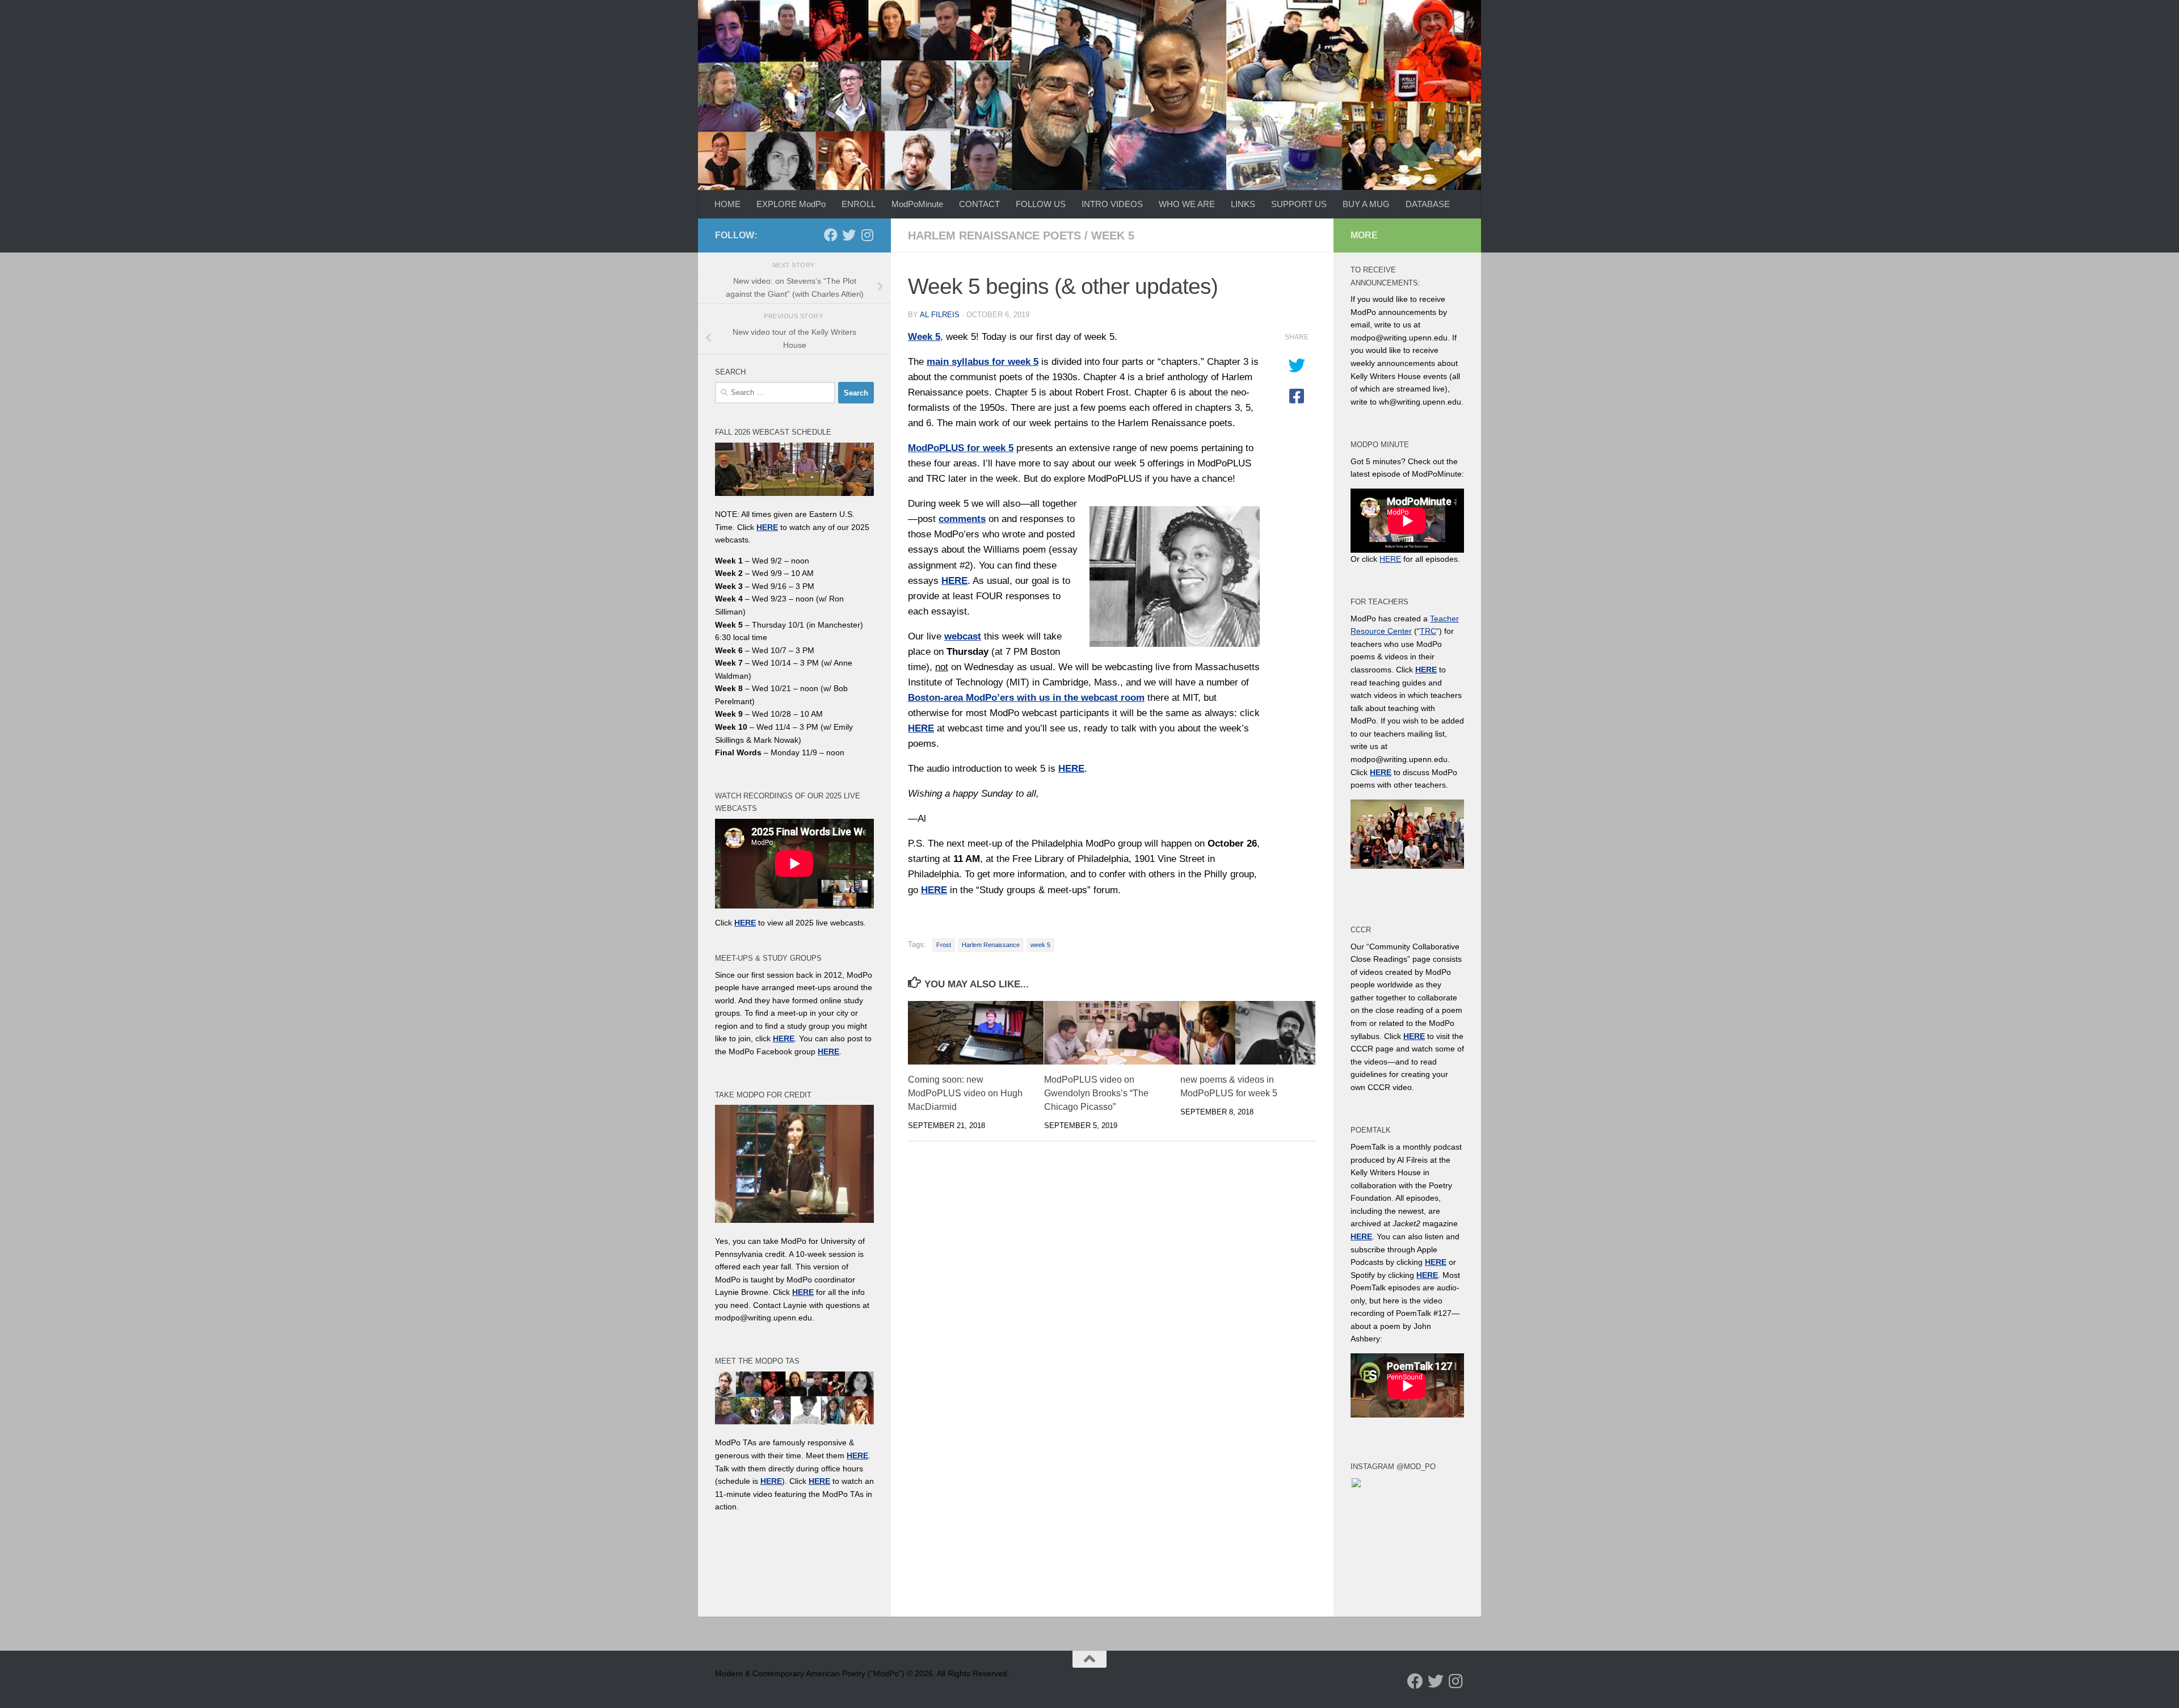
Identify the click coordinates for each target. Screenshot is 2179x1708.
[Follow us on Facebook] (831, 235)
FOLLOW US (1041, 204)
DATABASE (1428, 204)
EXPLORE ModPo (791, 204)
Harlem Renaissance (991, 945)
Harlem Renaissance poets (994, 235)
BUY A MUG (1366, 204)
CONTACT (979, 204)
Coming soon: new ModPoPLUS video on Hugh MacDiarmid (965, 1093)
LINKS (1243, 204)
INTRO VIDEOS (1112, 204)
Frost (944, 945)
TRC (1428, 631)
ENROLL (859, 204)
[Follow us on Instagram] (867, 235)
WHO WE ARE (1187, 204)
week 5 (1113, 235)
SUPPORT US (1299, 204)
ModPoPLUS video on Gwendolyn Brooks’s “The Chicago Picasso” (1096, 1093)
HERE (771, 1481)
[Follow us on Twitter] (849, 235)
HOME (727, 204)
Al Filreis (940, 315)
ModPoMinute (917, 204)
